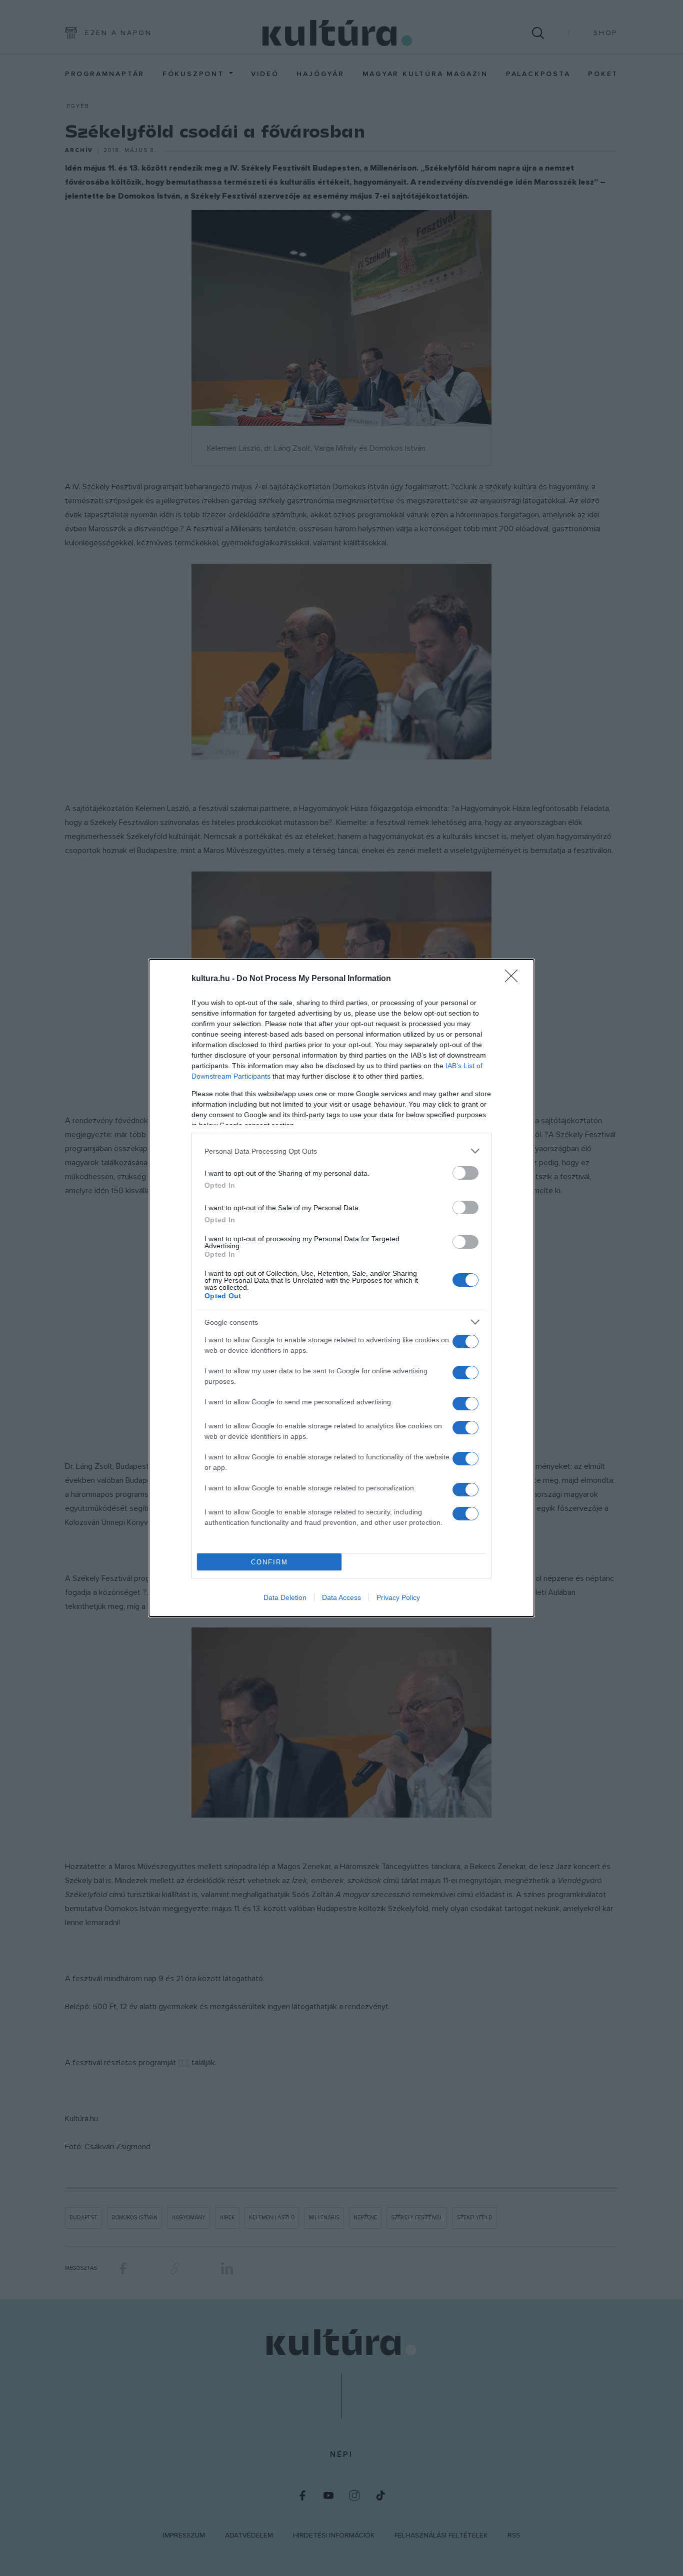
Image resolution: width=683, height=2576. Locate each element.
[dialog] (341, 1288)
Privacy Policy (398, 1597)
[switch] (465, 1173)
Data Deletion (285, 1597)
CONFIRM (269, 1562)
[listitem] (341, 1151)
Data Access (341, 1597)
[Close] (514, 979)
